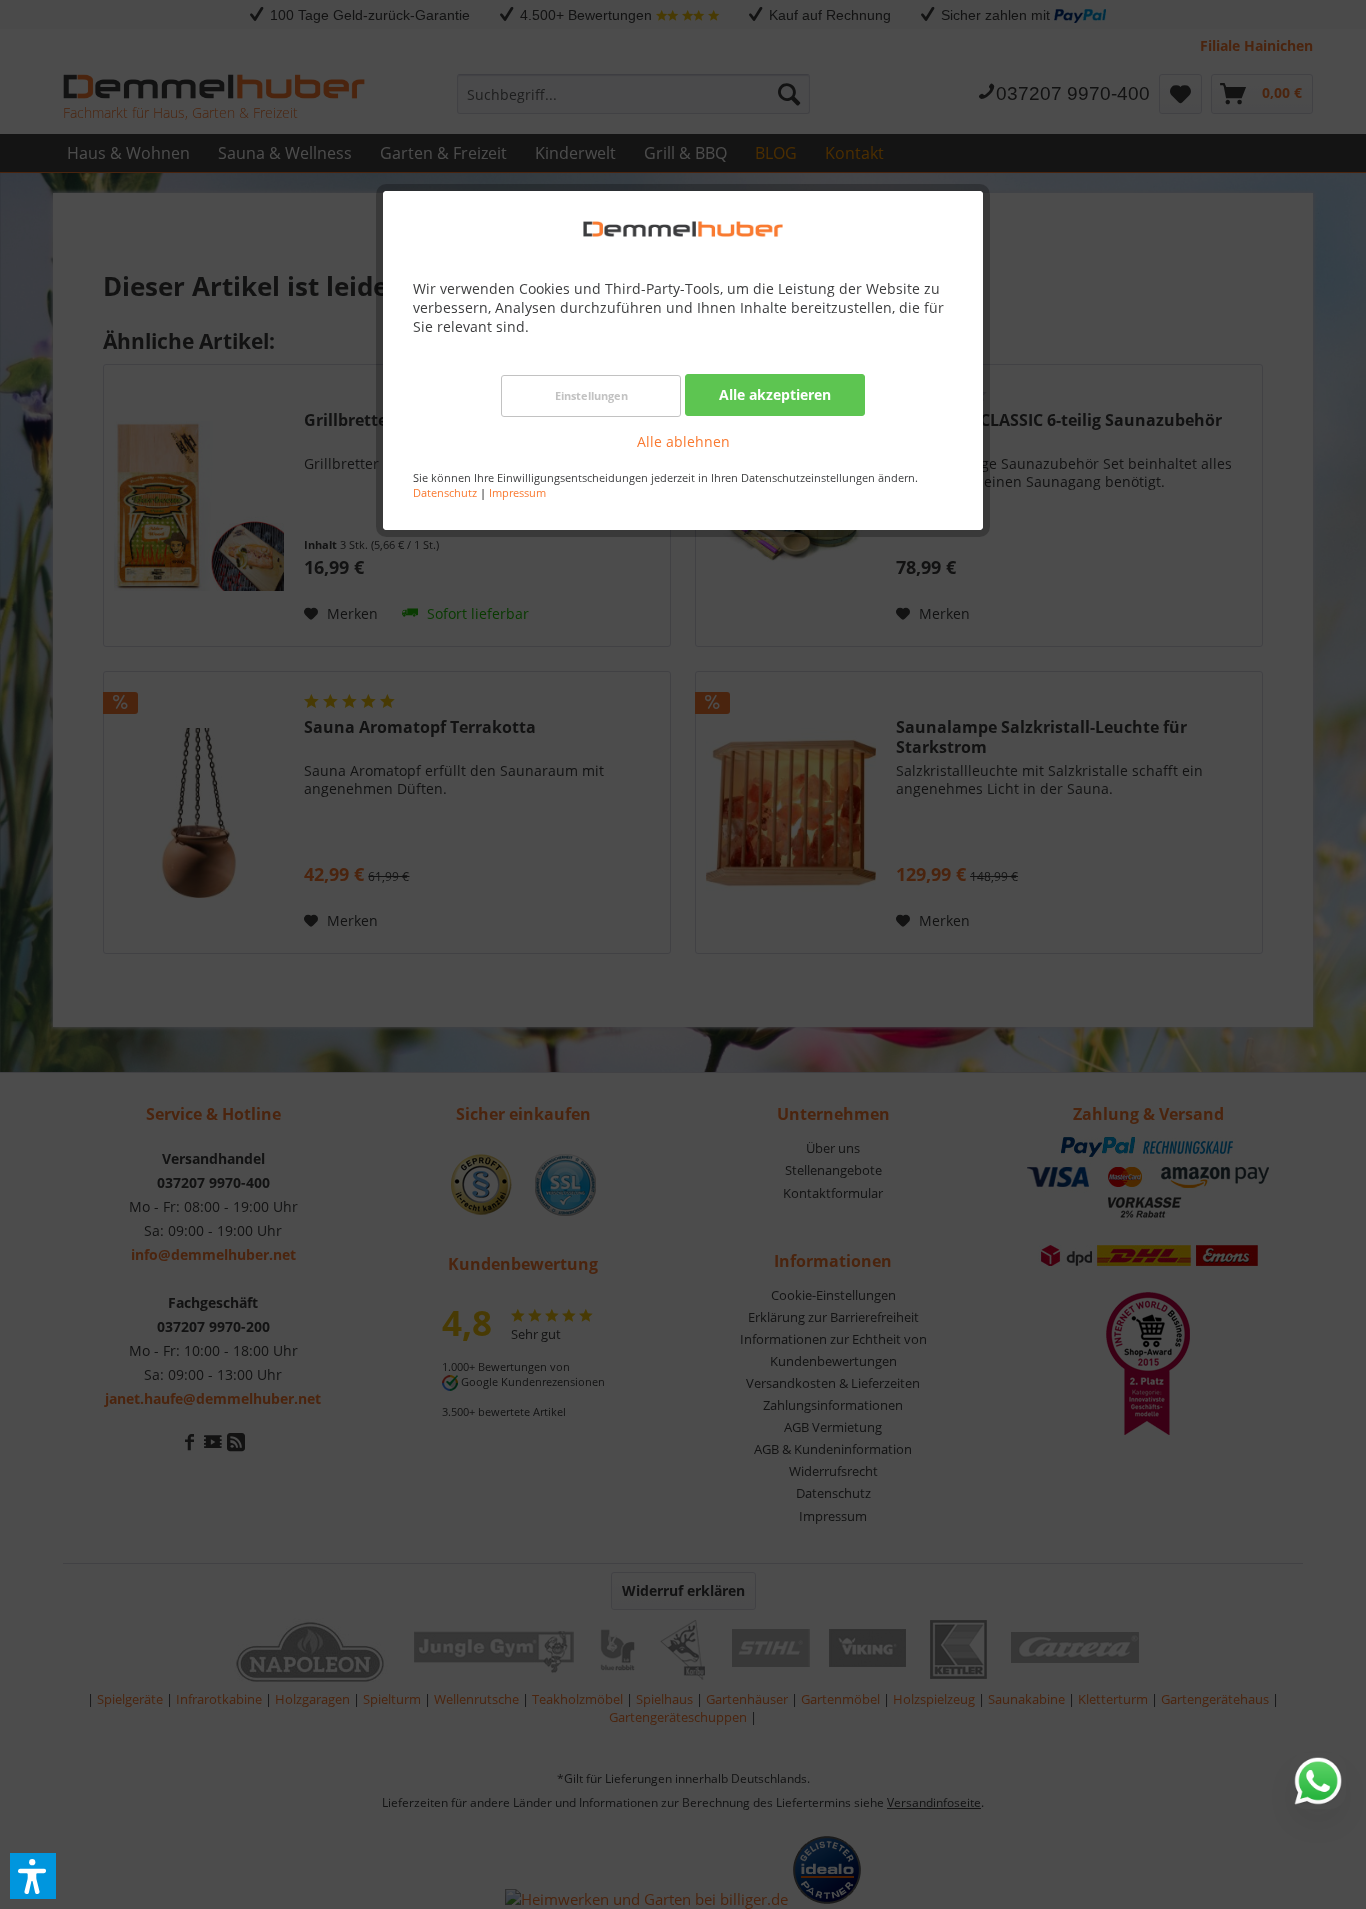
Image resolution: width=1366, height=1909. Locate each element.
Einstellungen (591, 395)
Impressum (517, 492)
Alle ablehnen (683, 441)
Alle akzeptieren (775, 394)
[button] (33, 1876)
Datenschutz (445, 492)
